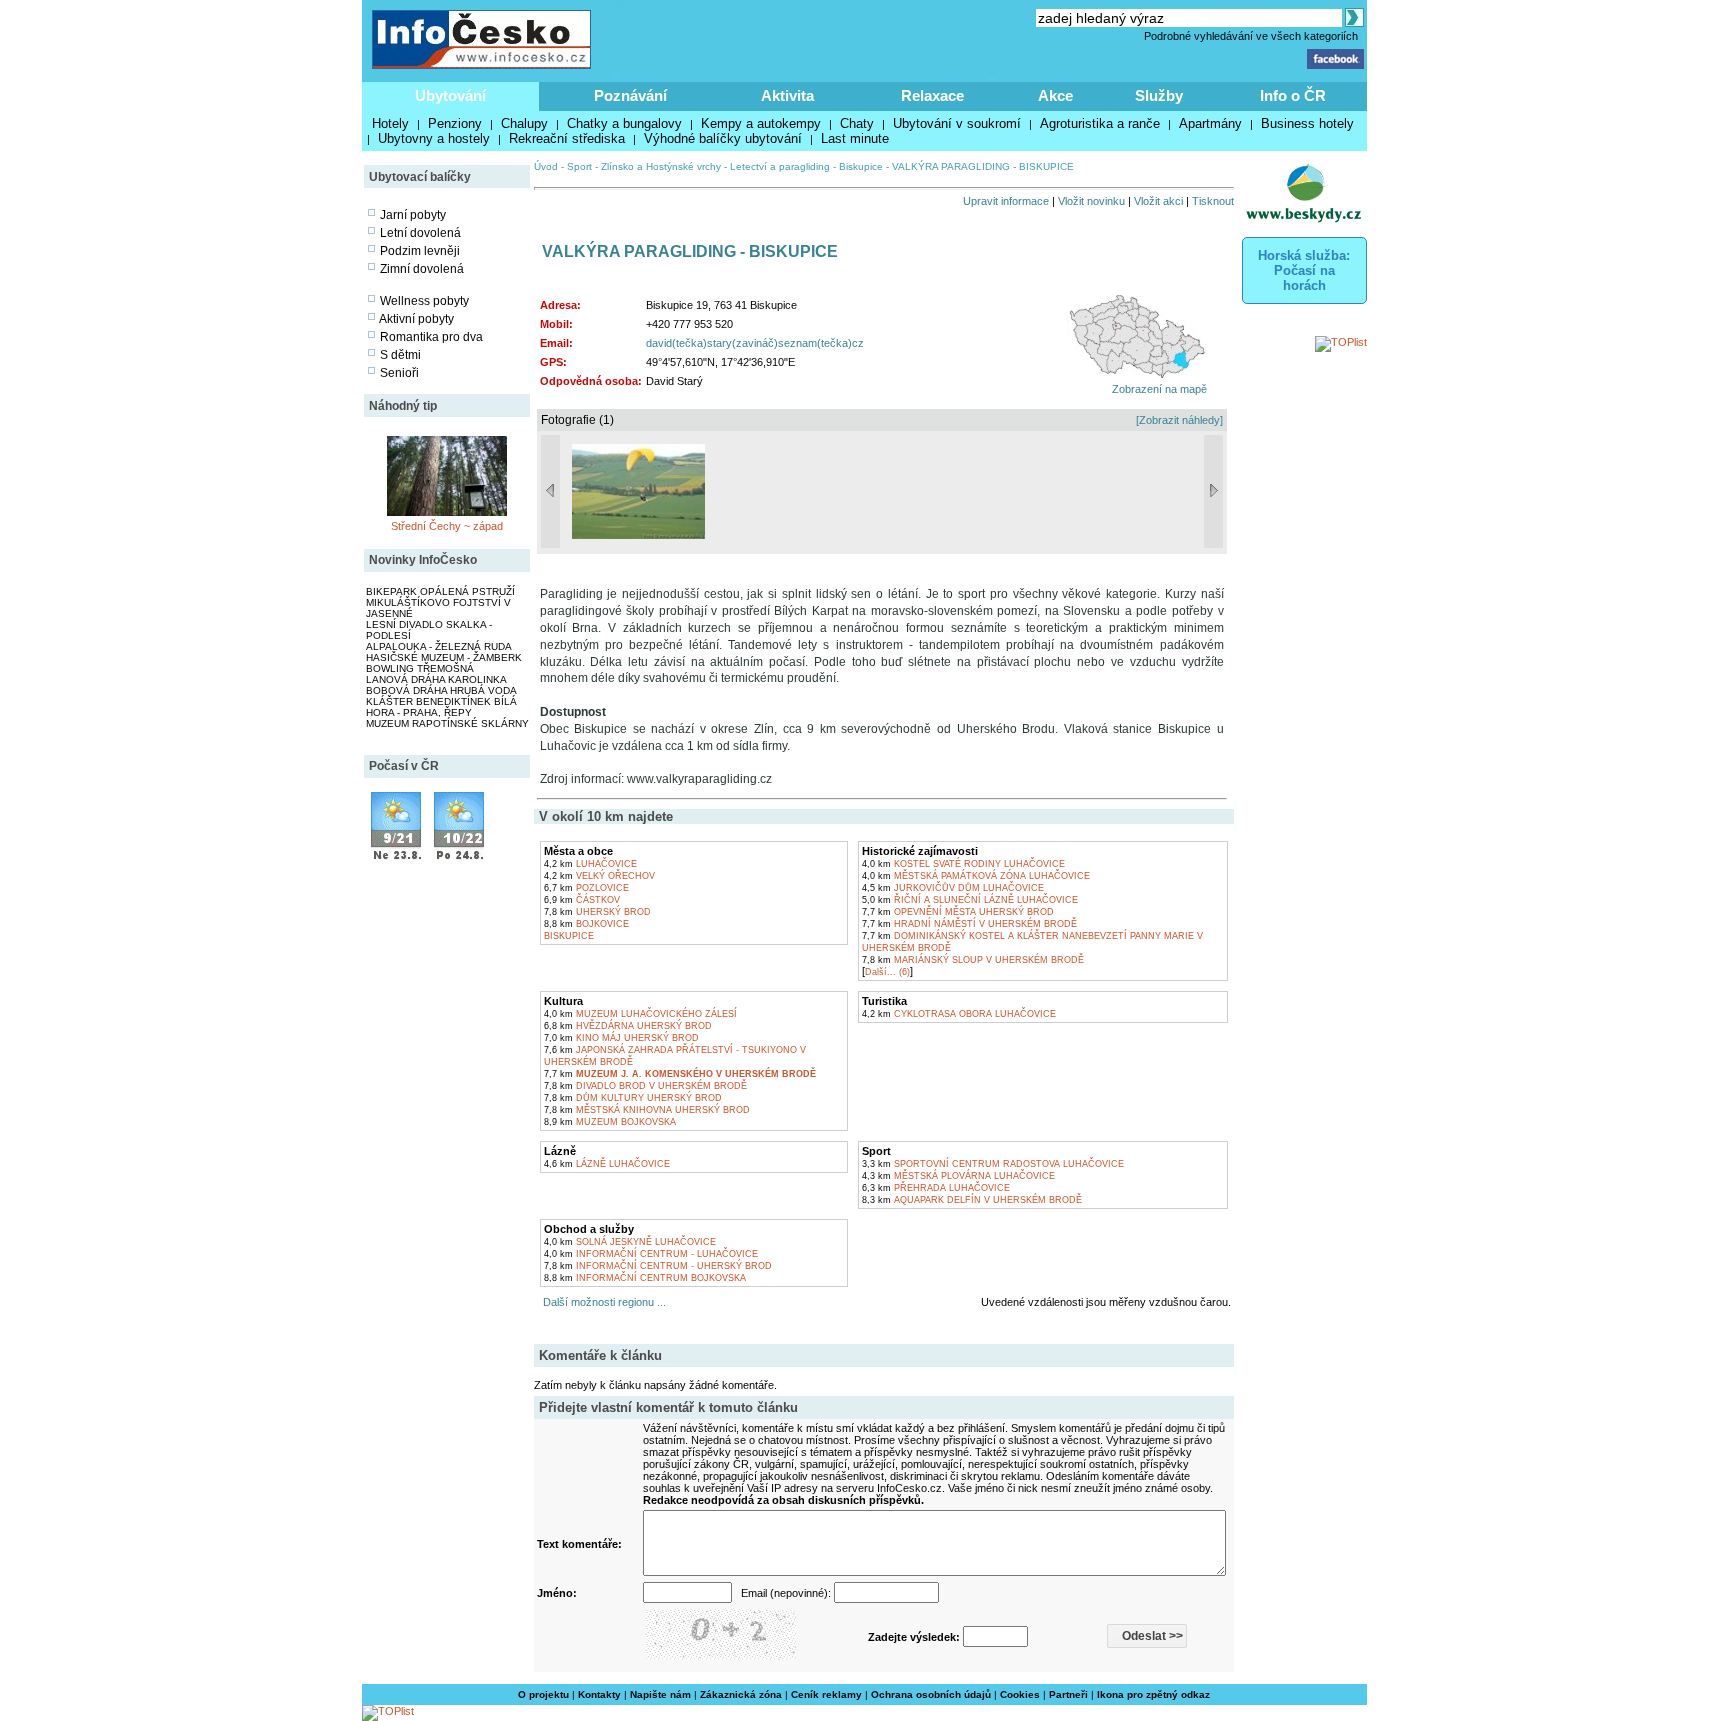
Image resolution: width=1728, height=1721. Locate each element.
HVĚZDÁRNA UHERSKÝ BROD (628, 1026)
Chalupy (524, 123)
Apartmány (1210, 123)
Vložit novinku (1091, 201)
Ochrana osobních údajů (931, 1694)
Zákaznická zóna (741, 1694)
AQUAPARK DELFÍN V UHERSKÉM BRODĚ (972, 1200)
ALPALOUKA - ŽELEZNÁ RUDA (439, 646)
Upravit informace (1006, 201)
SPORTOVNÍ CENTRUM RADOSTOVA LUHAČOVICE (993, 1164)
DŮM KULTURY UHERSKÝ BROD (633, 1098)
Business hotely (1307, 123)
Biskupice (861, 166)
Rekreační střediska (567, 138)
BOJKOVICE (586, 924)
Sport (579, 166)
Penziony (455, 123)
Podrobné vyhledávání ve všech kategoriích (1251, 36)
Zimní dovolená (422, 269)
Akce (1055, 95)
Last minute (855, 138)
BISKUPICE (569, 936)
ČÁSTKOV (582, 900)
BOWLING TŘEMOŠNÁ (420, 668)
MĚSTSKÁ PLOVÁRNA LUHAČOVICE (958, 1176)
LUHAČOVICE (590, 864)
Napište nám (660, 1694)
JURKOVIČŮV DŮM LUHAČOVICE (953, 888)
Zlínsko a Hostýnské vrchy (661, 166)
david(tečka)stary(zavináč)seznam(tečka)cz (755, 343)
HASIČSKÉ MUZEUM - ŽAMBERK (444, 657)
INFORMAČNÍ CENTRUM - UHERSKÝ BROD (658, 1266)
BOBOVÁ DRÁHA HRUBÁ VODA (441, 690)
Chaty (857, 123)
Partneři (1068, 1694)
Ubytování (450, 95)
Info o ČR (1293, 95)
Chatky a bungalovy (624, 123)
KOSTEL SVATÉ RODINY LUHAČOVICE (963, 864)
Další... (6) (887, 972)
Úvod (546, 166)
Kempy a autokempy (761, 123)
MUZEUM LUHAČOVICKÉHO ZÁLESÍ (640, 1014)
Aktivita (787, 95)
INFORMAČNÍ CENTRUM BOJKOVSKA (645, 1278)
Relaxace (932, 95)
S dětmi (400, 355)
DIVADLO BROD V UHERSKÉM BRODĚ (645, 1086)
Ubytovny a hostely (434, 138)
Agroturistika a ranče (1100, 123)
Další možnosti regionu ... (601, 1302)
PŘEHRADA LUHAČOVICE (936, 1188)
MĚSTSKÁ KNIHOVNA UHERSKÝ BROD (647, 1110)
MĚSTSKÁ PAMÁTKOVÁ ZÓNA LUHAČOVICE (976, 876)
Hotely (390, 123)
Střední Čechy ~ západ (447, 526)
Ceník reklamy (826, 1694)
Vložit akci (1158, 201)
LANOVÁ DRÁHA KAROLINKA (436, 679)
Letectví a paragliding (780, 166)
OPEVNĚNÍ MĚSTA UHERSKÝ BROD (958, 912)
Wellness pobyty (424, 301)
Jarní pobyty (413, 215)
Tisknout (1213, 201)
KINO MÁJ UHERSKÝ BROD (621, 1038)
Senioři (399, 373)
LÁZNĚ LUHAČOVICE (607, 1164)
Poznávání (630, 95)
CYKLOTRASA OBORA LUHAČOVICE (959, 1014)
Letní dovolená (420, 233)
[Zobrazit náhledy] (1179, 420)
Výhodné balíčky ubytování (723, 138)
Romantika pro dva (431, 337)
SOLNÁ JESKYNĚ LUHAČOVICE (630, 1242)
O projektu (543, 1694)
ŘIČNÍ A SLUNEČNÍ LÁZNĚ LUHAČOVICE (970, 900)
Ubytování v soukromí (957, 123)
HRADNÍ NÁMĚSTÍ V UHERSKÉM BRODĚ (969, 924)
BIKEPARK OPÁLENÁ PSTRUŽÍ (440, 591)
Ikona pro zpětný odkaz (1153, 1694)
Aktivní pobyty (416, 319)
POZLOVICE (586, 888)
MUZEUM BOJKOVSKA (610, 1122)
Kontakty (599, 1694)
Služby (1159, 95)
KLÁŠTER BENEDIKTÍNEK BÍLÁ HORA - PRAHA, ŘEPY (441, 707)
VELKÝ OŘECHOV (599, 876)
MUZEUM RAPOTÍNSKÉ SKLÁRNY (447, 723)
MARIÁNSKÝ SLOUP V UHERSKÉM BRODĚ (973, 960)
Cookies (1020, 1694)
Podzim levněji (420, 251)
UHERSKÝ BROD (597, 912)
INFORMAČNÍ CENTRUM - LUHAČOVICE (651, 1254)
